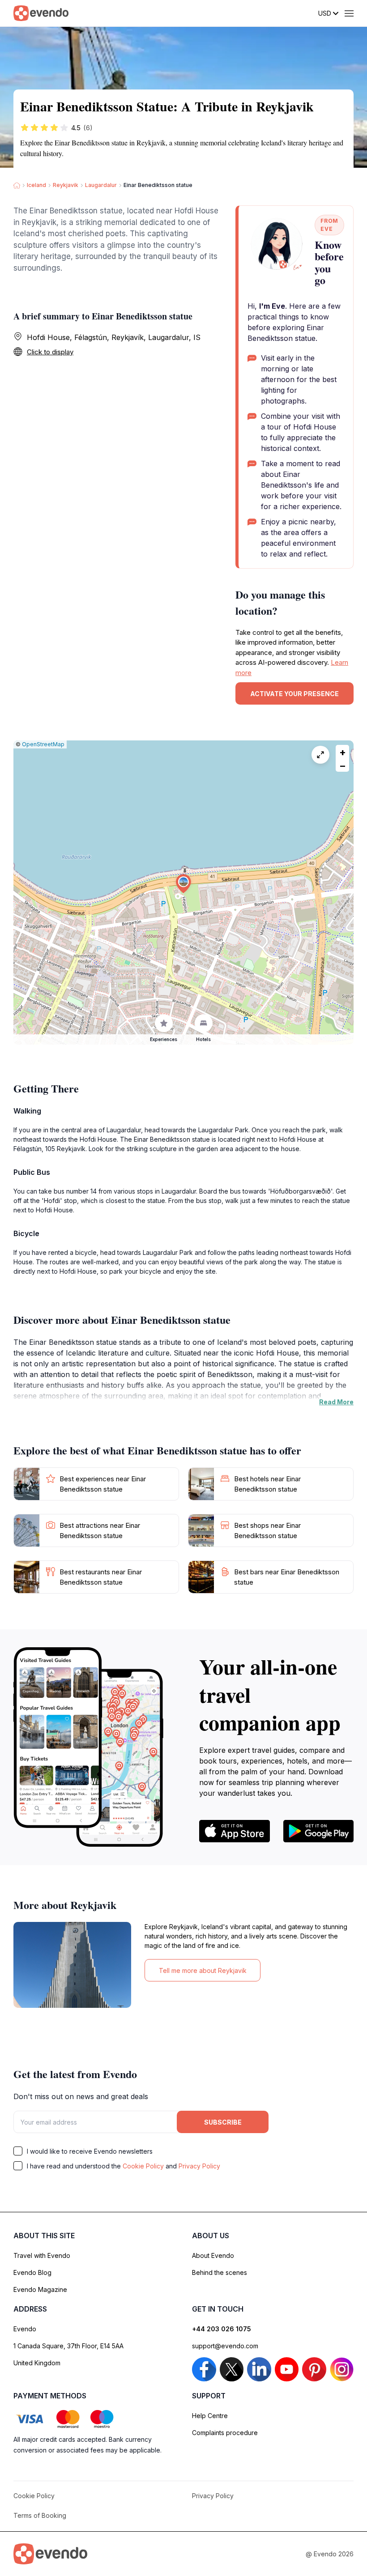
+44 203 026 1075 (222, 2329)
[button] (183, 884)
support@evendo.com (225, 2346)
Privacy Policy (199, 2166)
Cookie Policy (143, 2166)
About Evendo (213, 2255)
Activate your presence (294, 694)
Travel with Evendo (42, 2255)
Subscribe (223, 2122)
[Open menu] (349, 13)
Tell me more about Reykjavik (203, 1970)
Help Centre (210, 2416)
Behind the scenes (220, 2272)
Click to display (50, 352)
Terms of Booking (40, 2515)
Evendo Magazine (40, 2289)
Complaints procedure (225, 2433)
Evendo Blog (32, 2272)
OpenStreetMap (43, 744)
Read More (336, 1402)
